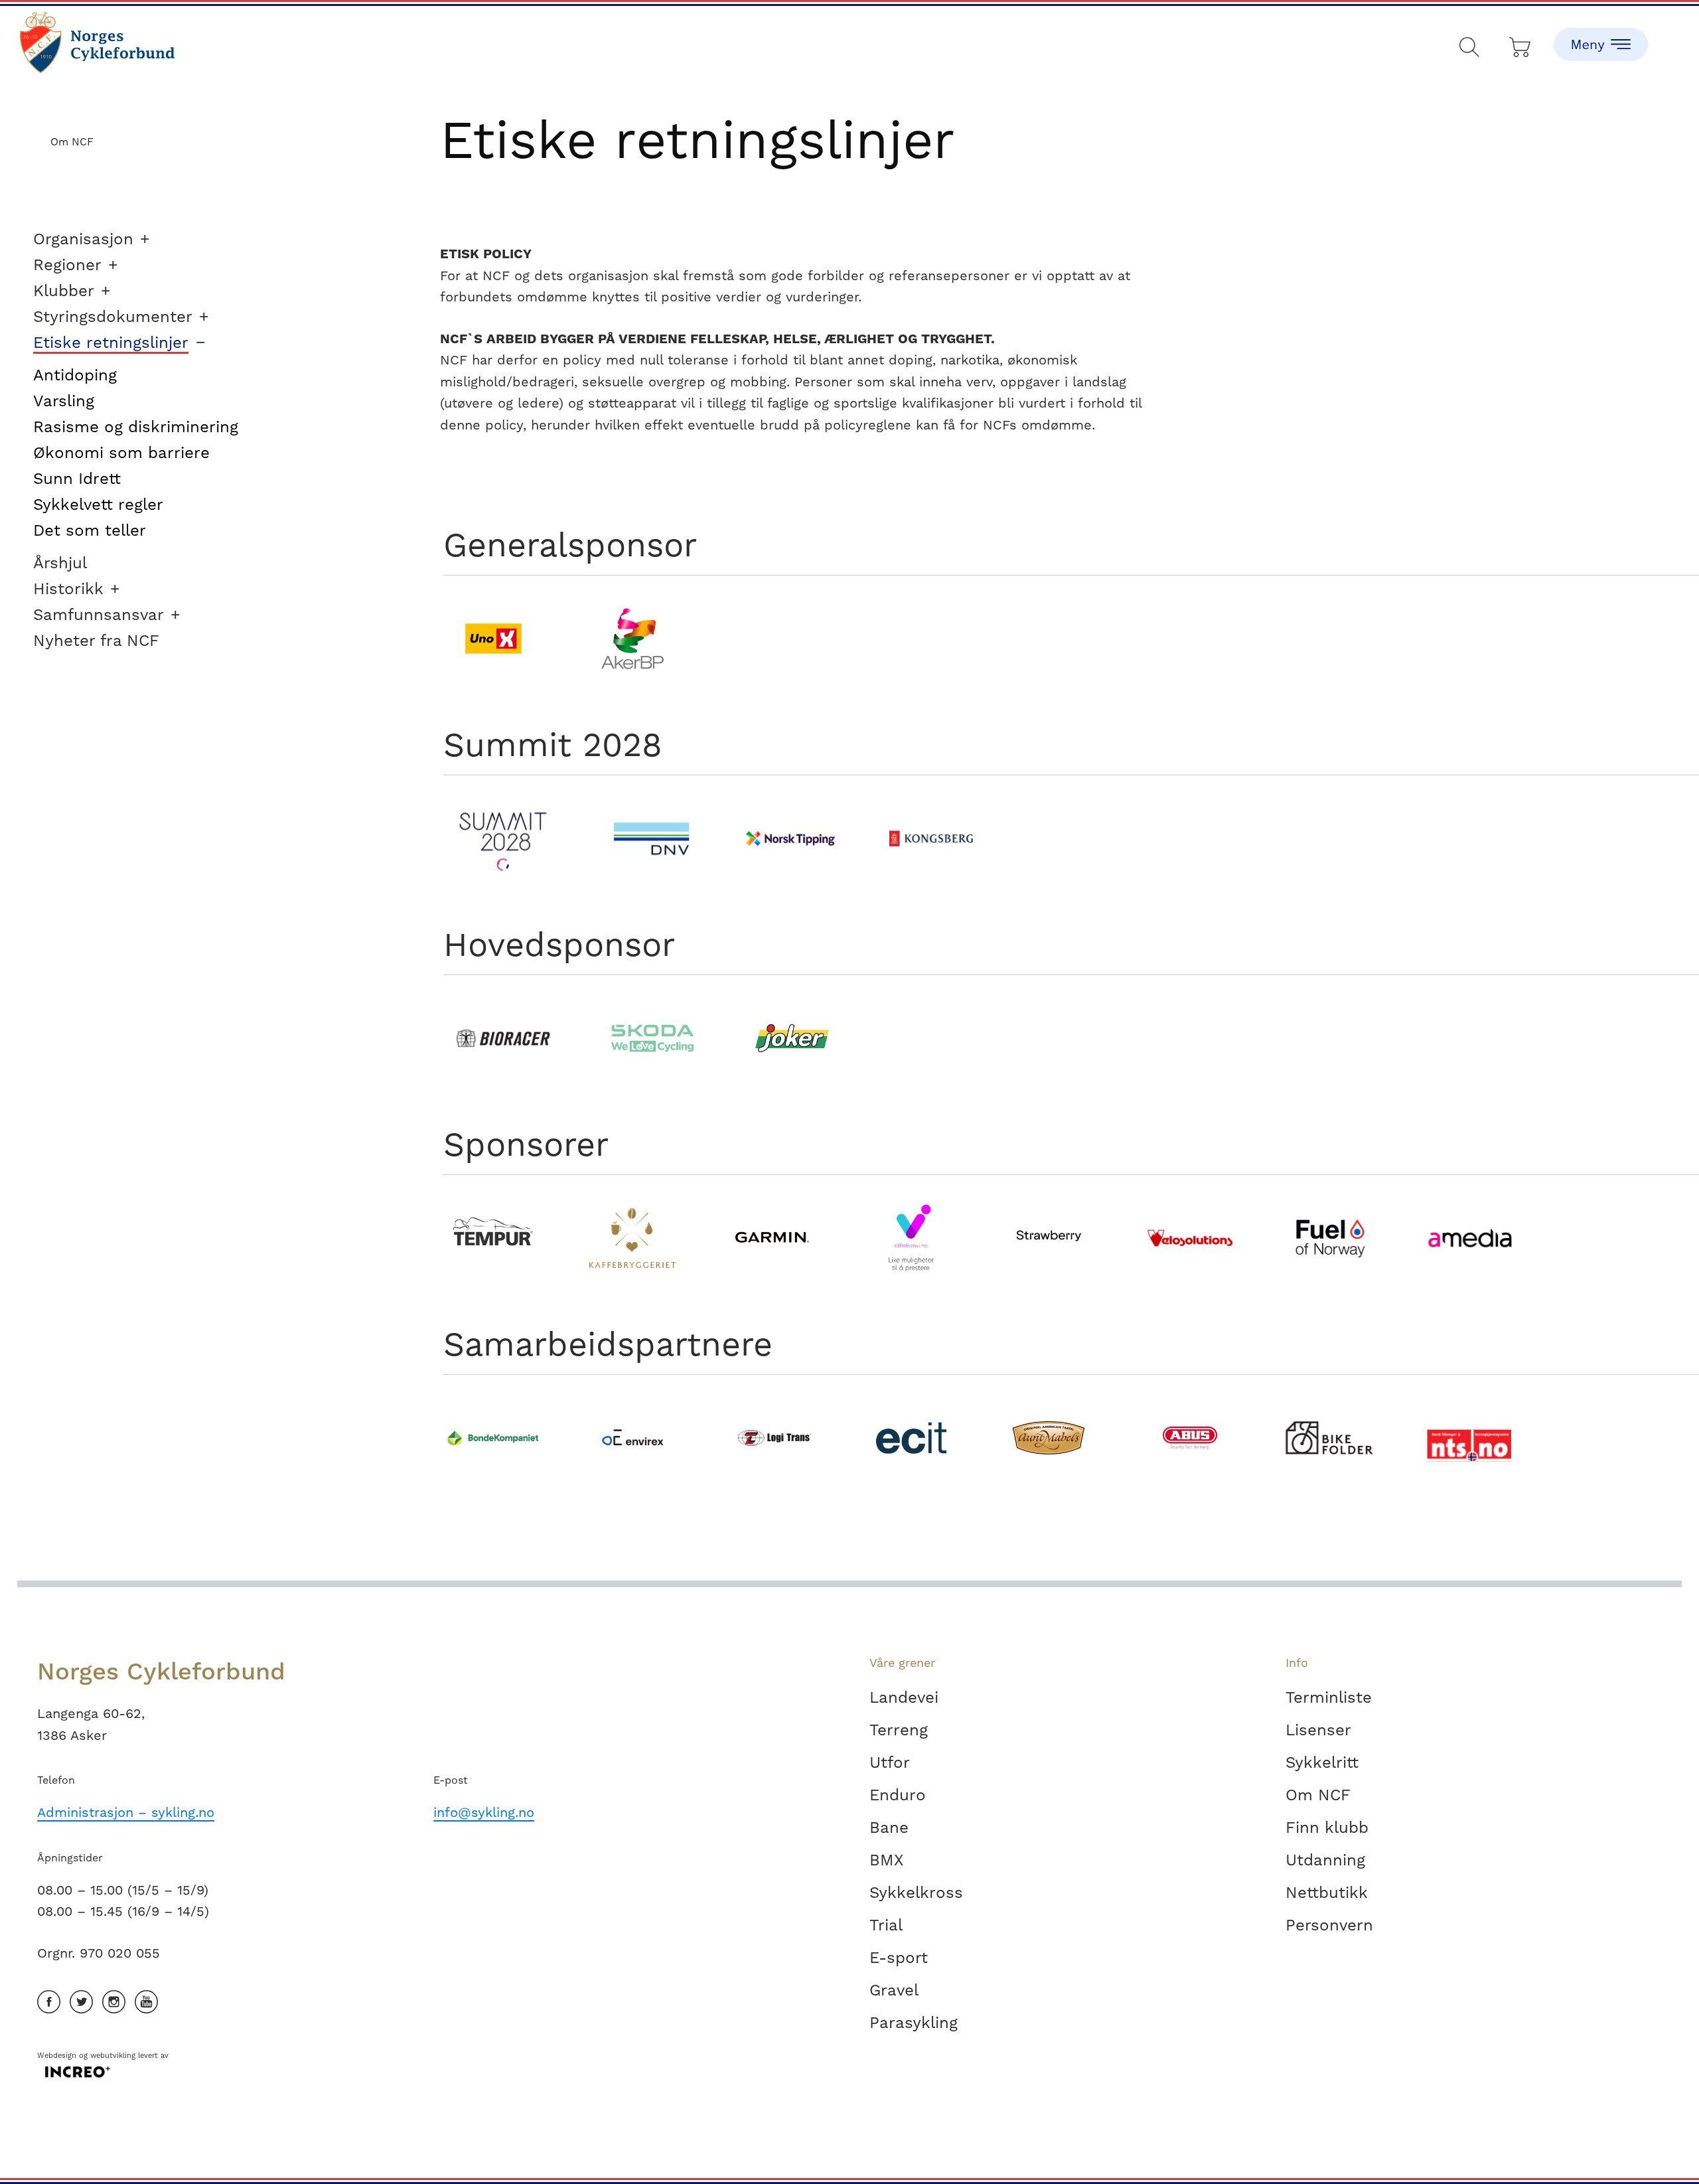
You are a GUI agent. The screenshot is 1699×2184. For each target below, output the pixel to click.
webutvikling (113, 2056)
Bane (889, 1828)
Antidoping (75, 375)
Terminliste (1329, 1697)
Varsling (64, 401)
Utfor (890, 1762)
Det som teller (90, 530)
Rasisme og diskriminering (136, 427)
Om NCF (1318, 1795)
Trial (886, 1925)
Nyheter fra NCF (96, 641)
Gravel (894, 1990)
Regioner (67, 265)
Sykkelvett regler (98, 505)
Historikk (68, 589)
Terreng (899, 1730)
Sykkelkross (916, 1893)
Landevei (904, 1697)
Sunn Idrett (77, 479)
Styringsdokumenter (113, 317)
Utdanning (1325, 1860)
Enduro (898, 1795)
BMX (886, 1860)
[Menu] (1601, 33)
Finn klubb (1327, 1828)
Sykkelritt (1322, 1762)
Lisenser (1318, 1730)
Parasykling (914, 2023)
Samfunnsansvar (99, 615)
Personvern (1329, 1925)
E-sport (899, 1958)
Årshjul (60, 563)
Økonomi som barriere (121, 453)
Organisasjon (83, 239)
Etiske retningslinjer (111, 343)
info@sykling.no (484, 1812)
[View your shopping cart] (1521, 44)
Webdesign (57, 2056)
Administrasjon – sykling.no (126, 1812)
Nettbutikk (1327, 1893)
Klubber (64, 291)
